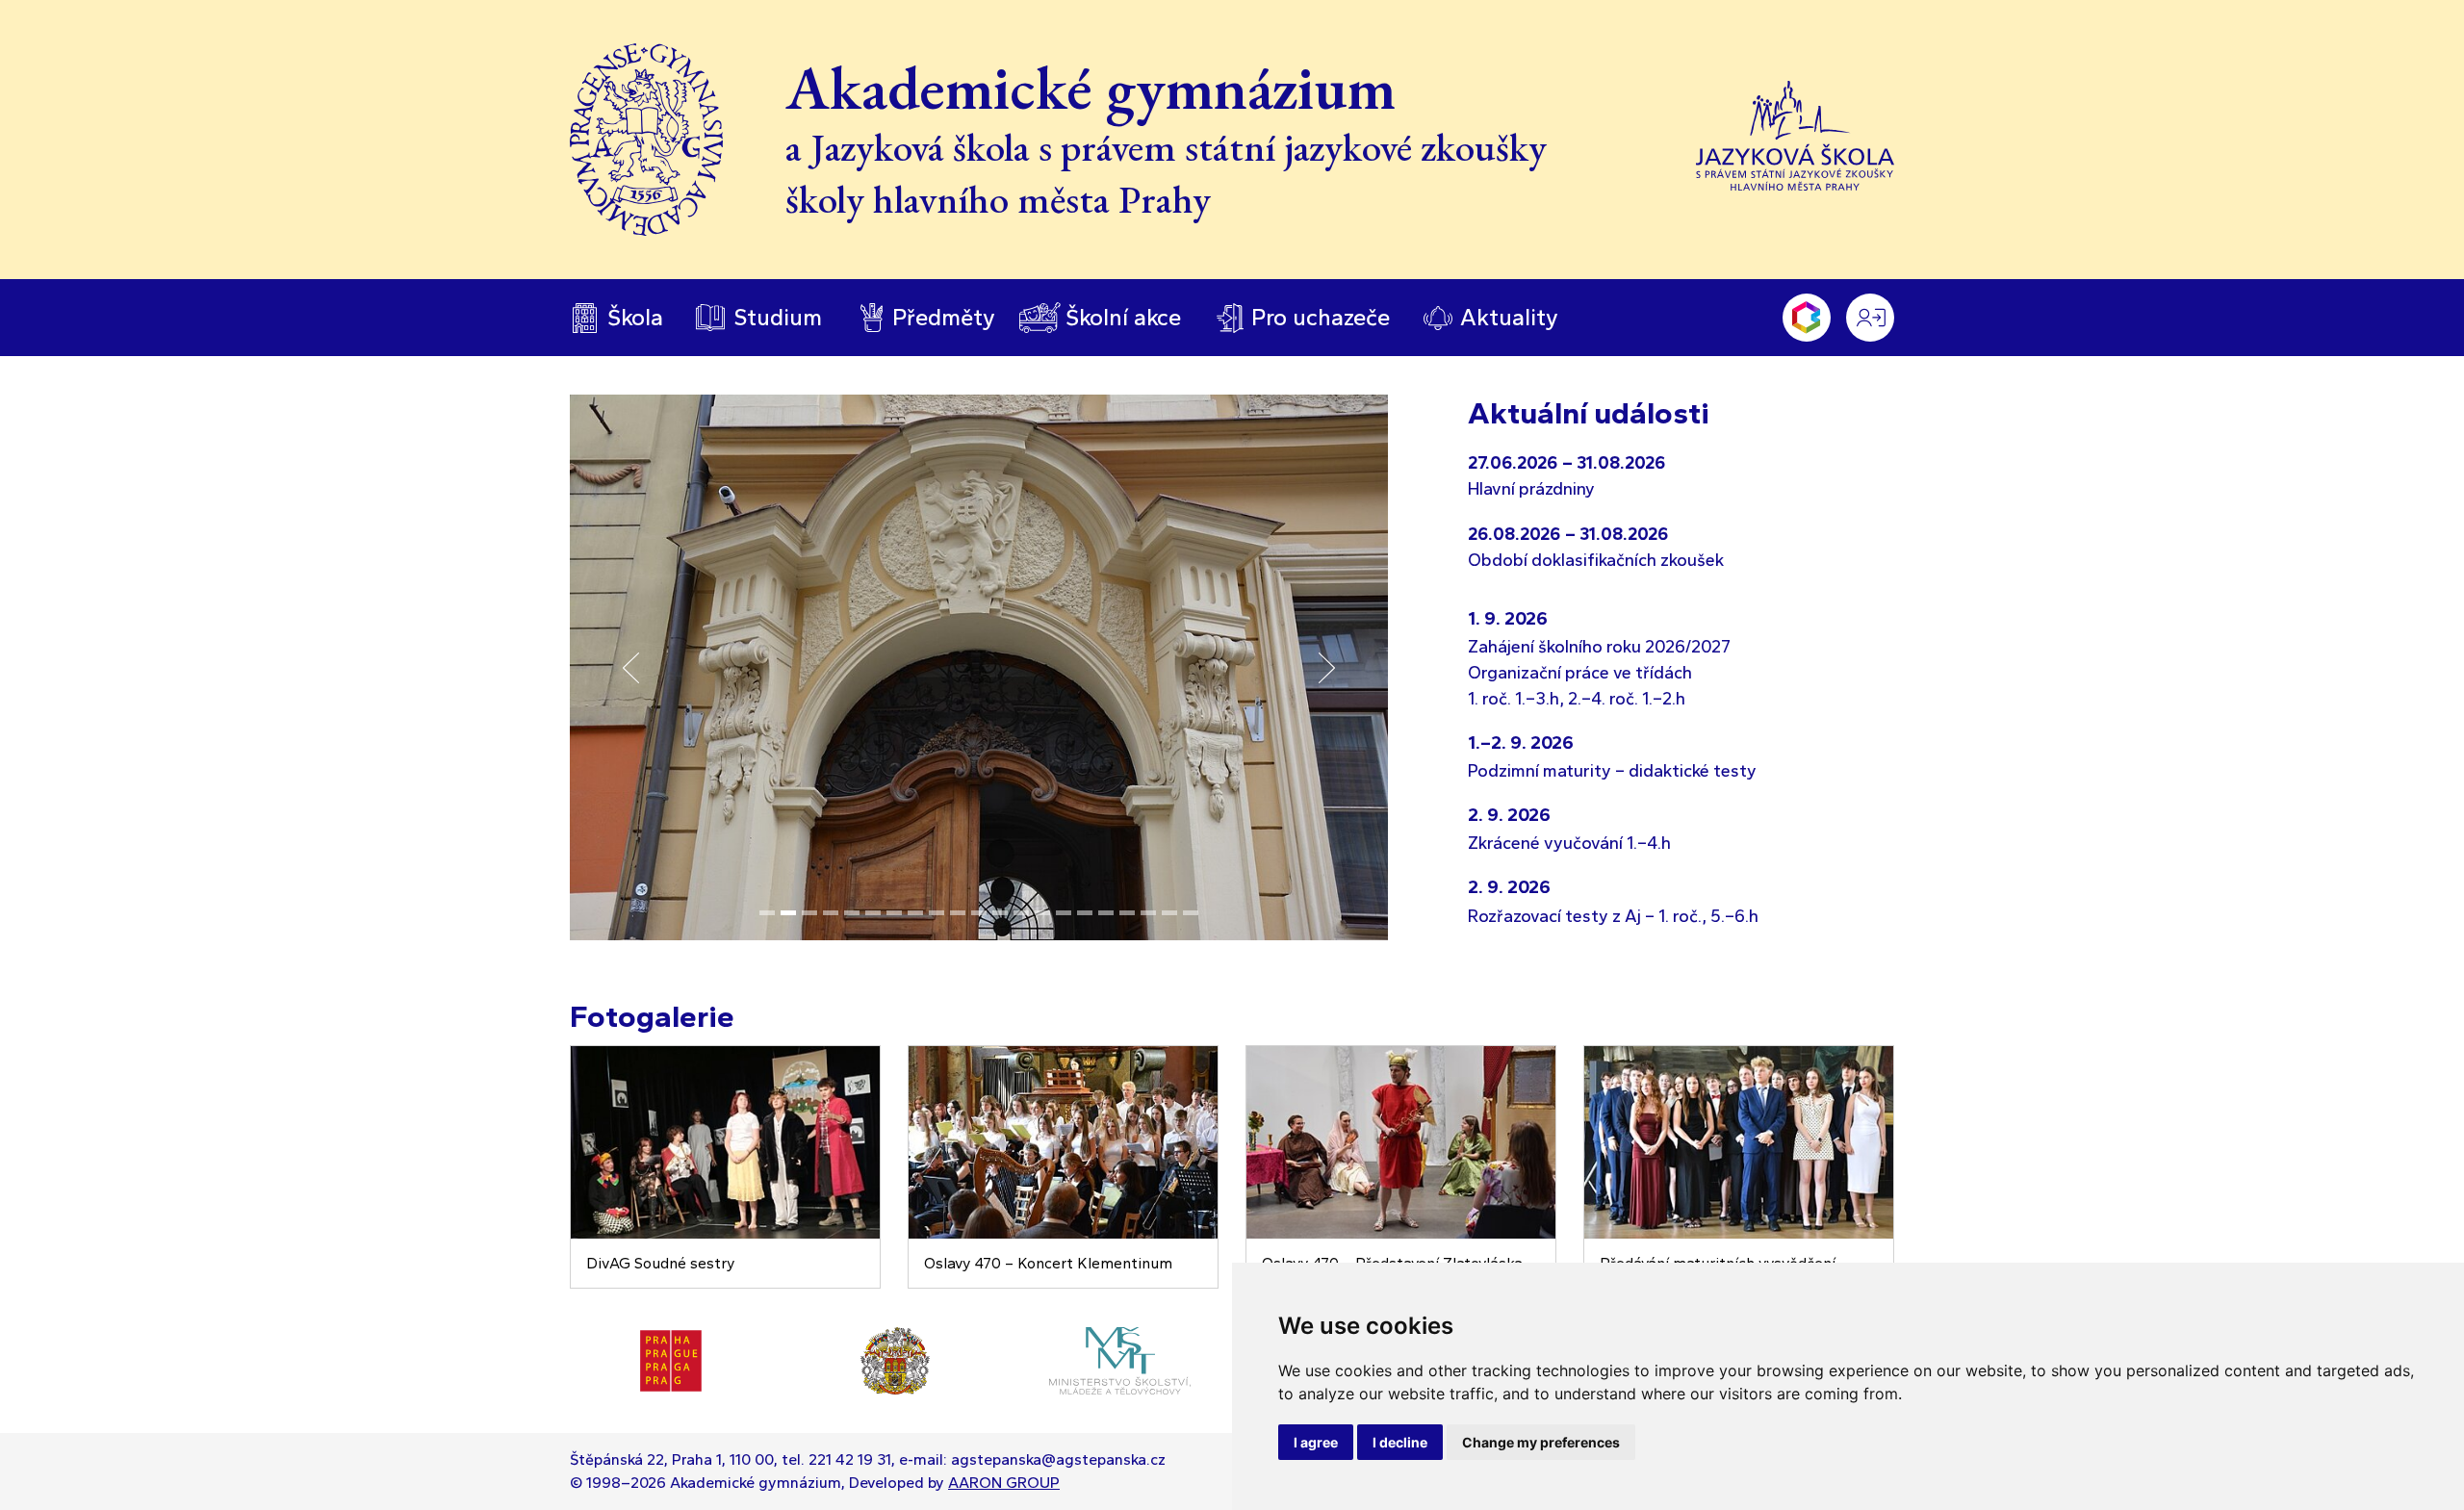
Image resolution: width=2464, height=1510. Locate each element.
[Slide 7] (894, 913)
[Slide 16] (1085, 913)
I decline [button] (1400, 1442)
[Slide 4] (831, 913)
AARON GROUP (1004, 1483)
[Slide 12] (1000, 913)
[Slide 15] (1064, 913)
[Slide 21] (1191, 913)
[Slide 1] (767, 913)
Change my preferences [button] (1541, 1442)
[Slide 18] (1127, 913)
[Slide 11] (979, 913)
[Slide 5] (852, 913)
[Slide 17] (1106, 913)
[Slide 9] (937, 913)
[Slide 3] (809, 913)
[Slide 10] (958, 913)
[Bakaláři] (1807, 318)
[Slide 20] (1169, 913)
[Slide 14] (1042, 913)
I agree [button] (1316, 1442)
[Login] (1870, 318)
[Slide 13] (1021, 913)
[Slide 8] (915, 913)
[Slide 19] (1148, 913)
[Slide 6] (873, 913)
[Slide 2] (788, 913)
